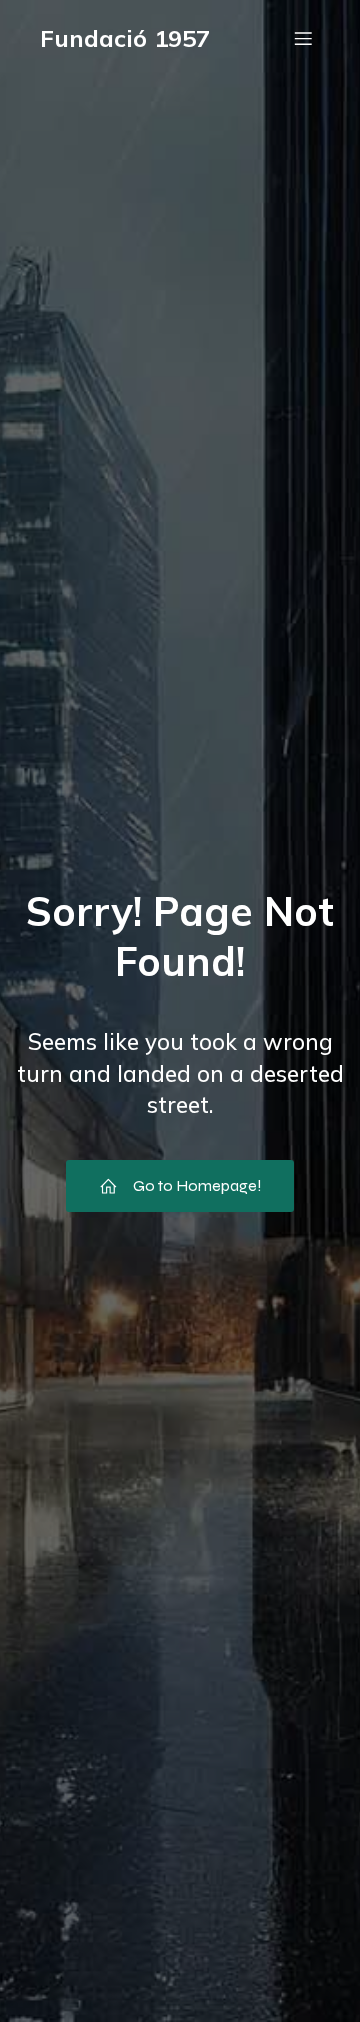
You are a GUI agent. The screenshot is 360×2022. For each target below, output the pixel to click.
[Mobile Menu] (303, 38)
